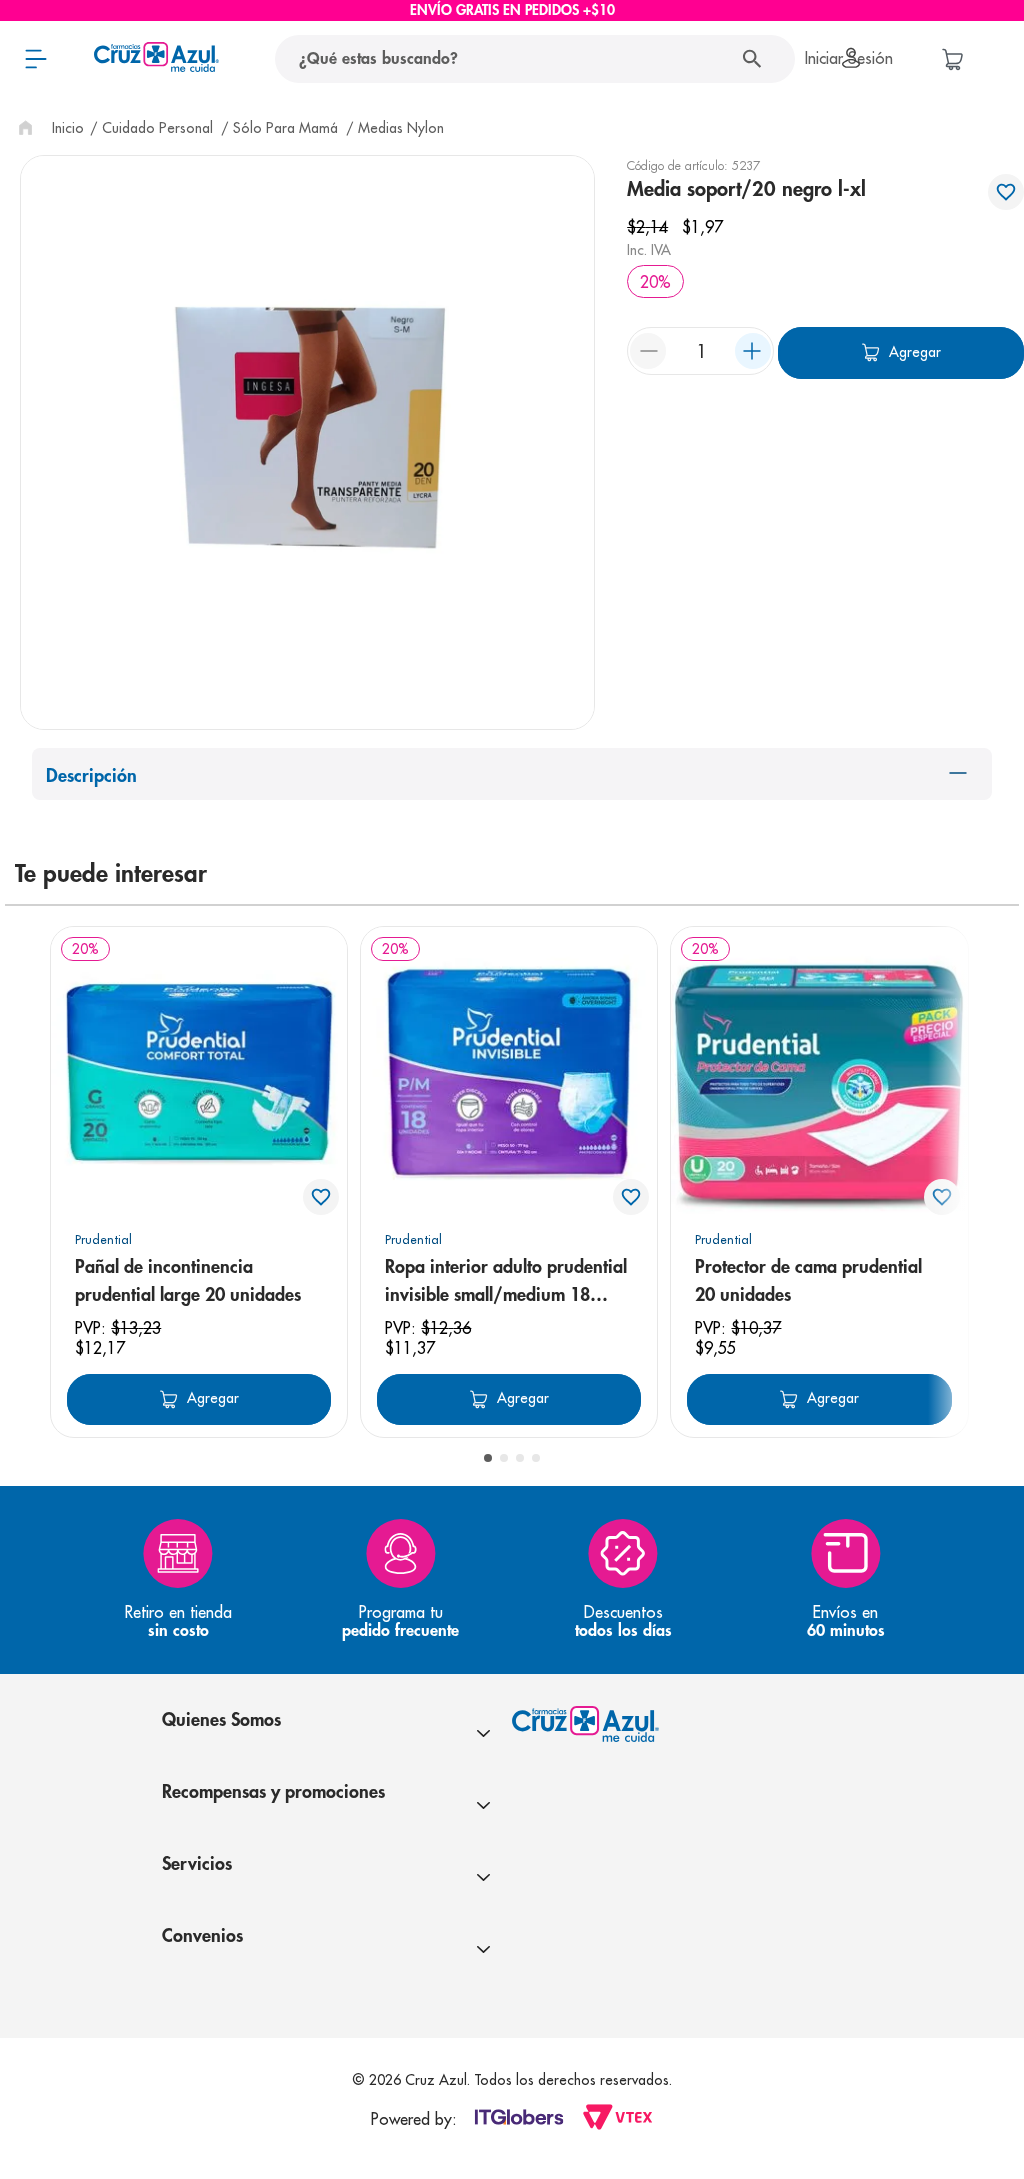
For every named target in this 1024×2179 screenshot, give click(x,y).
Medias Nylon (401, 128)
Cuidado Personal (157, 128)
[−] (648, 351)
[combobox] (507, 59)
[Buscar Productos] (756, 59)
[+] (753, 351)
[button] (488, 1458)
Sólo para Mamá (285, 128)
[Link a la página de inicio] (49, 128)
